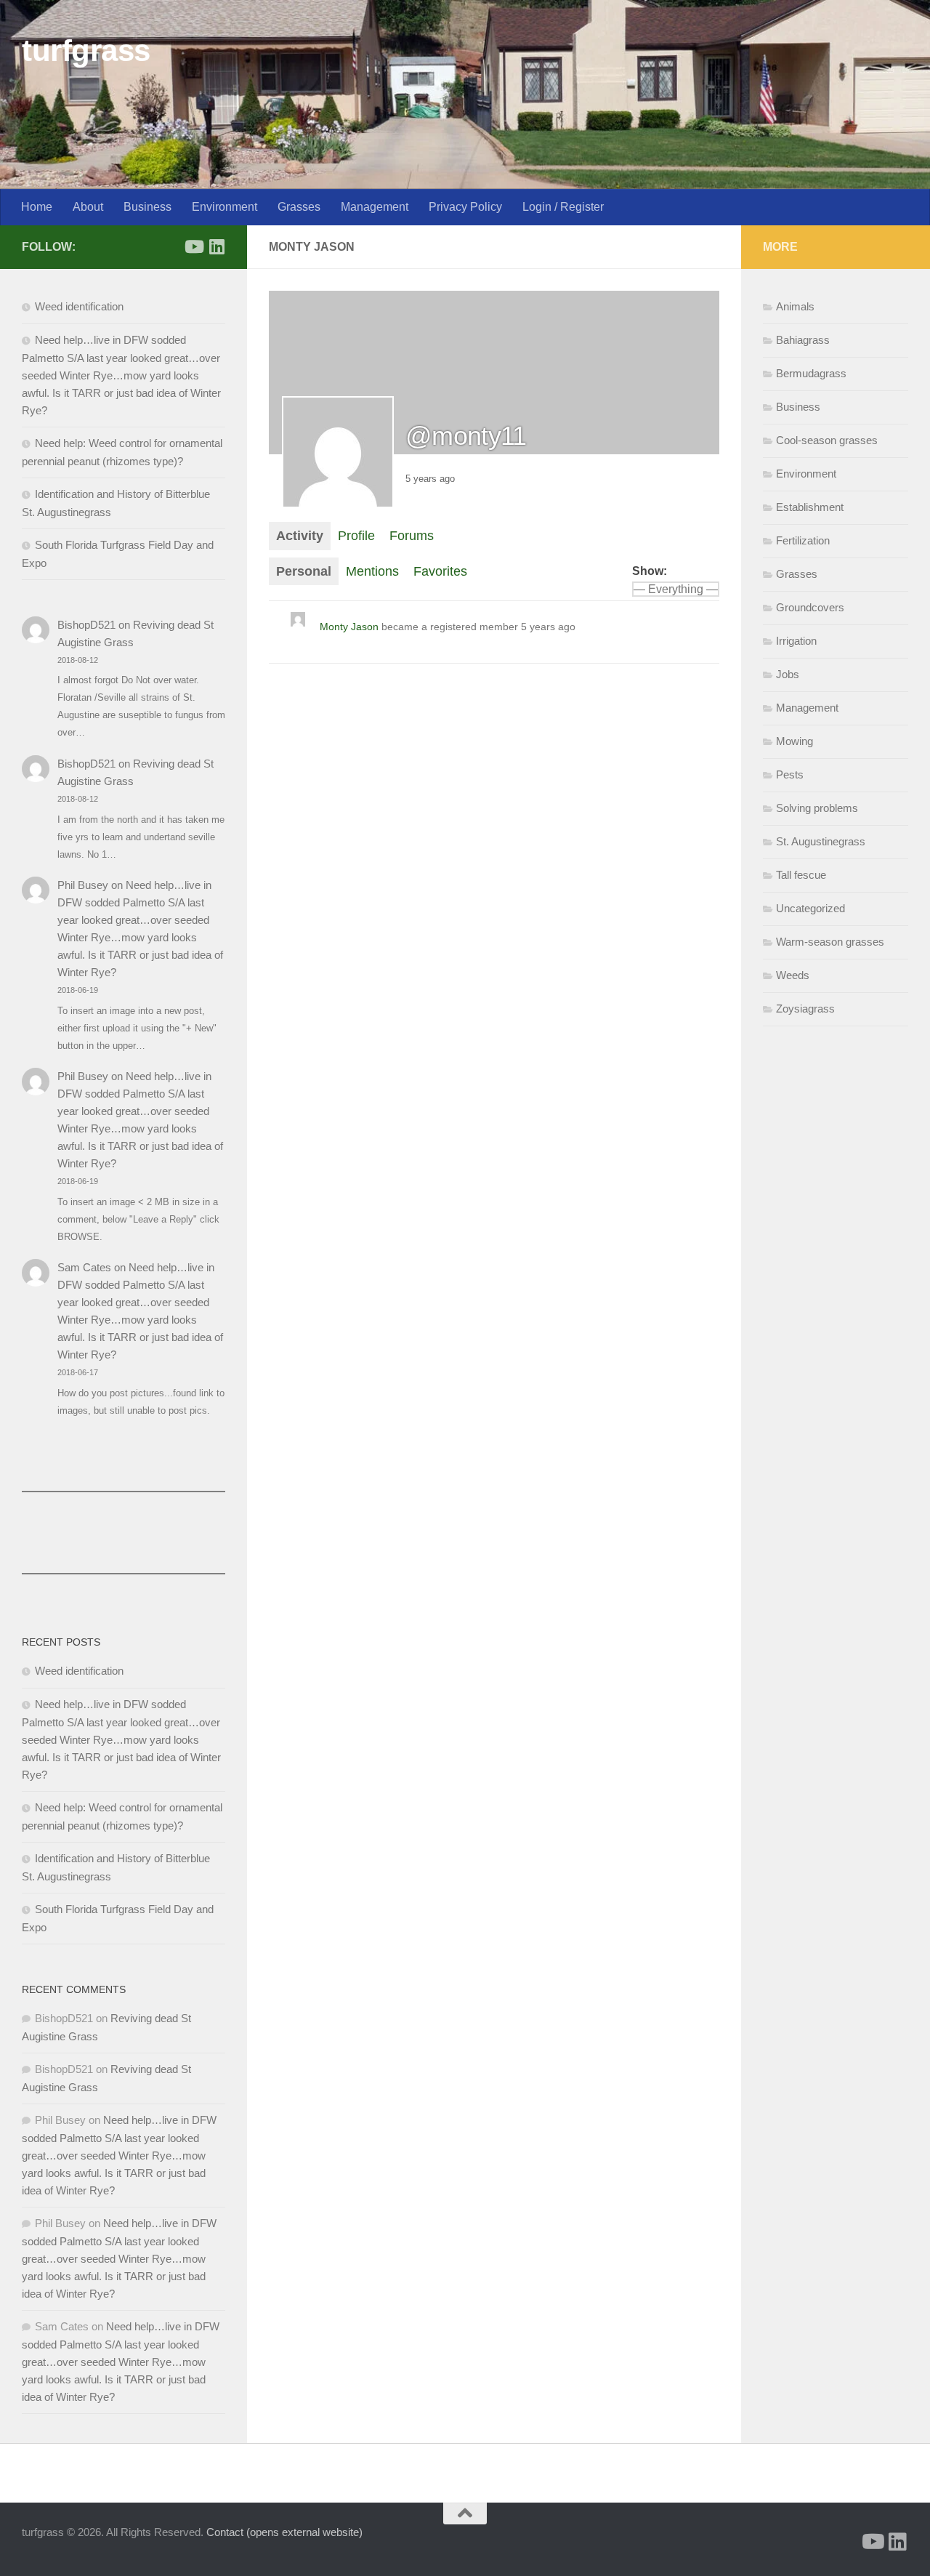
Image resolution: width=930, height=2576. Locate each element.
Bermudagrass (811, 373)
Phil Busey (83, 885)
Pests (790, 774)
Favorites (440, 571)
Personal (304, 571)
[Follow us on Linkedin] (217, 246)
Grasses (299, 207)
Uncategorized (810, 908)
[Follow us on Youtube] (193, 246)
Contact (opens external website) (284, 2532)
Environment (225, 207)
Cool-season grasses (827, 440)
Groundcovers (810, 607)
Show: (650, 571)
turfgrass (86, 51)
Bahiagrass (803, 340)
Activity (300, 536)
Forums (412, 536)
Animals (795, 306)
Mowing (794, 741)
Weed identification (79, 306)
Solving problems (817, 808)
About (88, 207)
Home (37, 207)
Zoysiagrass (805, 1009)
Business (147, 207)
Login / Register (563, 207)
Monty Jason (349, 627)
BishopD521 (86, 625)
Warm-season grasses (830, 942)
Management (375, 207)
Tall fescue (801, 875)
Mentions (372, 571)
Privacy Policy (465, 207)
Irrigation (796, 641)
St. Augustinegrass (821, 841)
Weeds (793, 975)
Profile (356, 536)
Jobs (788, 674)
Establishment (810, 507)
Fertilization (803, 540)
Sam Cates (84, 1267)
